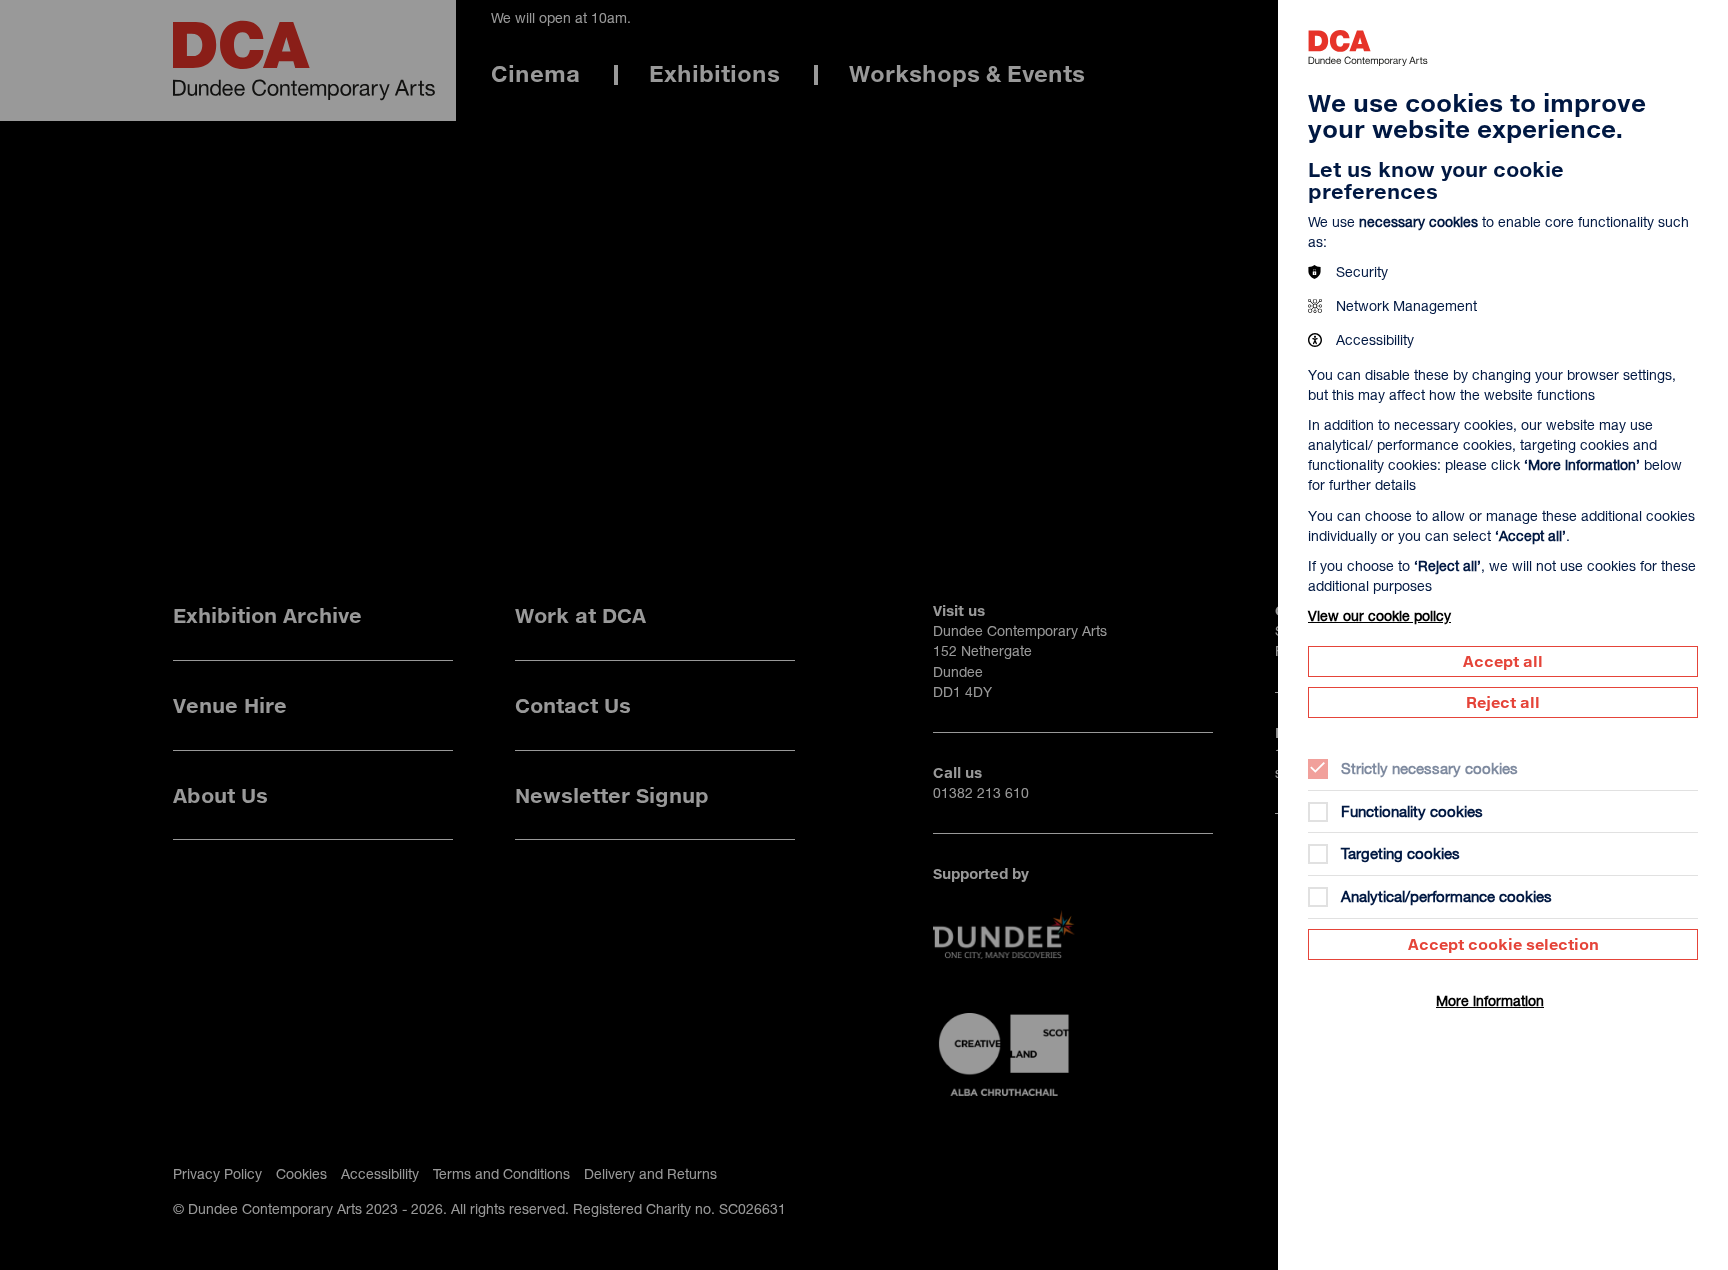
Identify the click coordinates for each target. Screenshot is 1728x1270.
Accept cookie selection (1503, 944)
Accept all (1503, 661)
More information (1490, 1000)
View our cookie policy (1379, 615)
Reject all (1503, 702)
